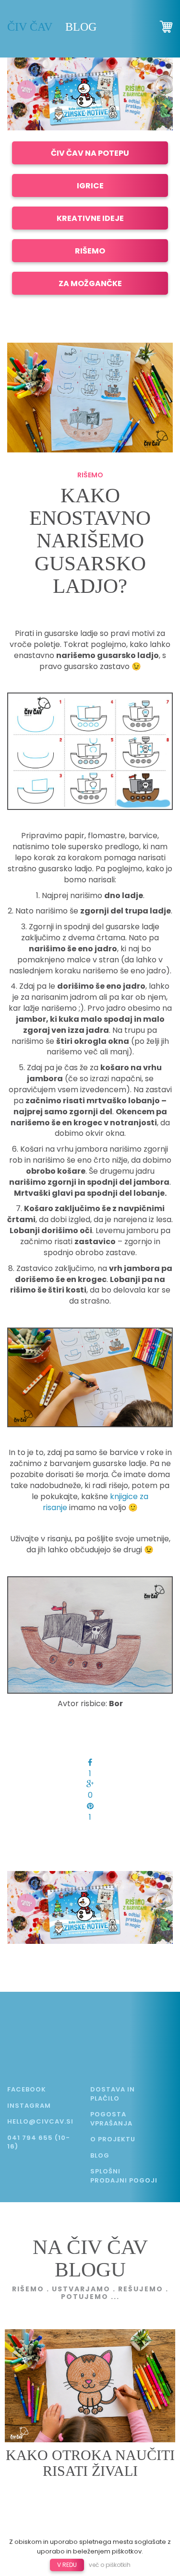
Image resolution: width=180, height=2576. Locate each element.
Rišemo (90, 251)
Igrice (90, 186)
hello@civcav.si (40, 2121)
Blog (81, 27)
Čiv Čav (30, 27)
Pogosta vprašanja (111, 2119)
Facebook (27, 2089)
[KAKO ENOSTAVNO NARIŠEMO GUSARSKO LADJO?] (90, 397)
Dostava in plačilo (113, 2094)
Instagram (29, 2106)
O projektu (113, 2139)
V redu (67, 2565)
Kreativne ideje (90, 218)
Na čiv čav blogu (90, 2258)
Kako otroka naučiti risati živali (90, 2463)
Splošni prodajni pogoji (124, 2176)
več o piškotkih (110, 2565)
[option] (90, 94)
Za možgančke (90, 283)
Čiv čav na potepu (90, 153)
